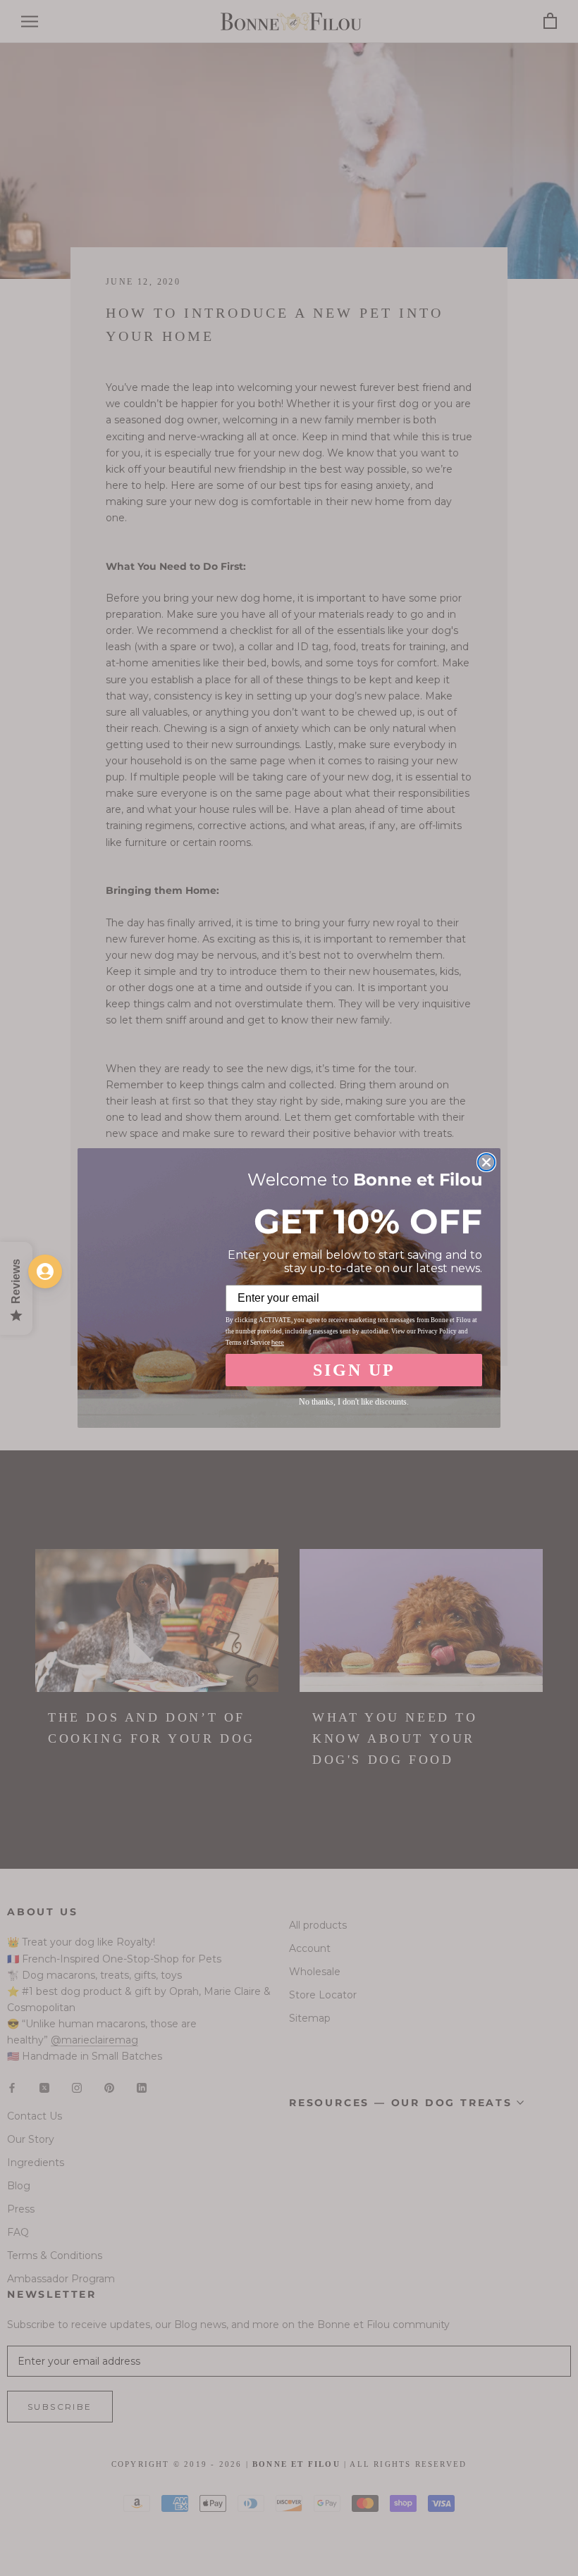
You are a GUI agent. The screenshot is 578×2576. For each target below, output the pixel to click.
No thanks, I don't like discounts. (354, 1402)
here (278, 1343)
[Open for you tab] (45, 1271)
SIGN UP (354, 1370)
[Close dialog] (486, 1162)
